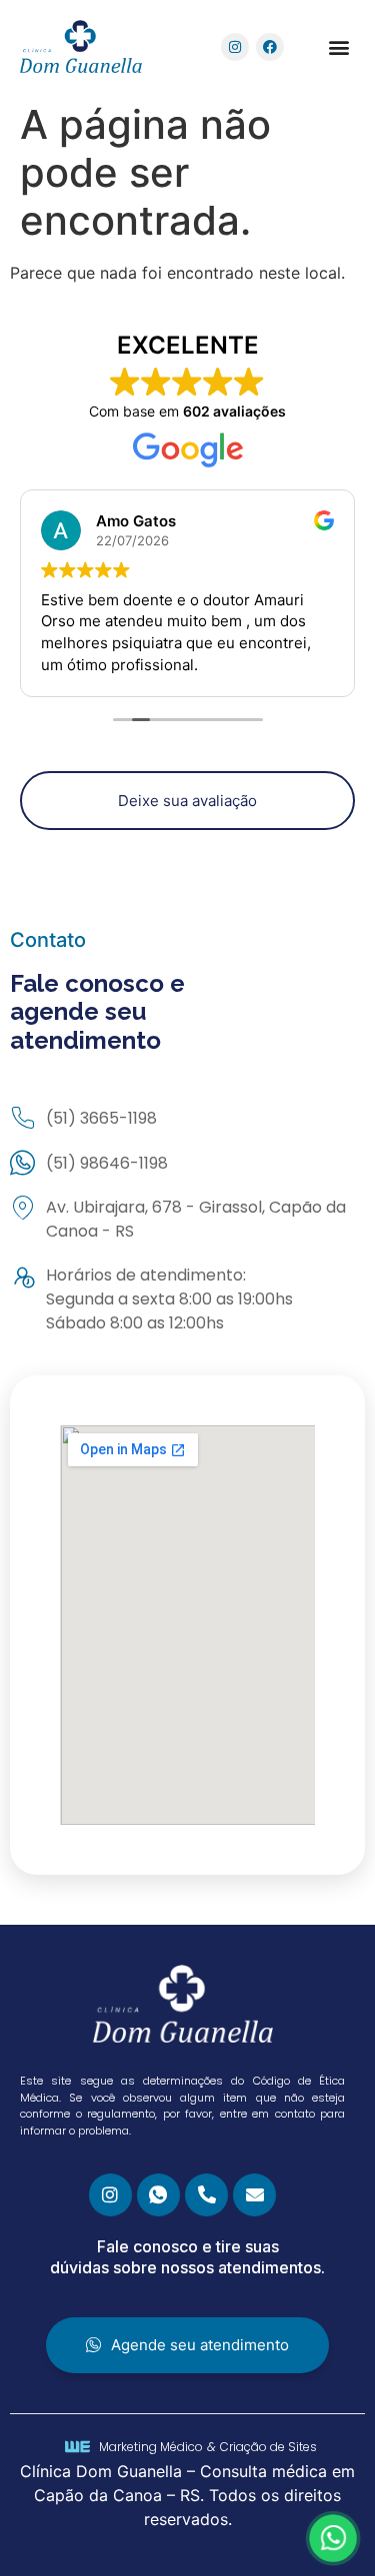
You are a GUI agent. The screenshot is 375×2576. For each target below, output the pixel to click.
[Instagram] (235, 47)
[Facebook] (270, 47)
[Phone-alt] (206, 2195)
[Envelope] (254, 2195)
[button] (338, 46)
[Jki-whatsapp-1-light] (158, 2195)
